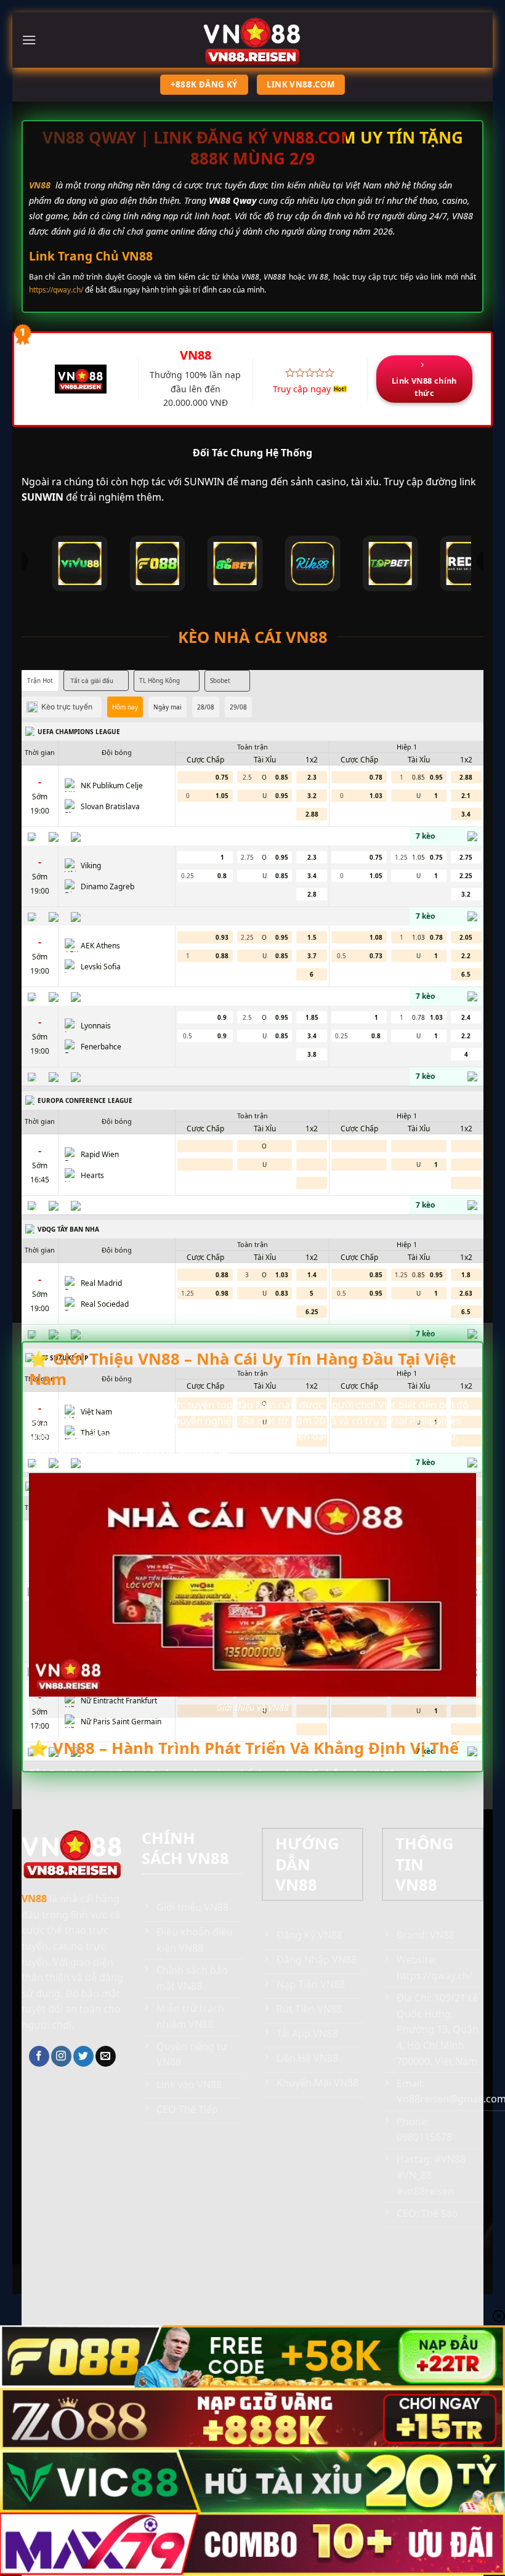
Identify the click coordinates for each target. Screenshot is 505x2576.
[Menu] (29, 40)
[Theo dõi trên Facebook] (39, 2056)
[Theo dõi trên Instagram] (61, 2056)
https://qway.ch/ (56, 290)
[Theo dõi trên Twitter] (83, 2056)
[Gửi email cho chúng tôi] (106, 2056)
